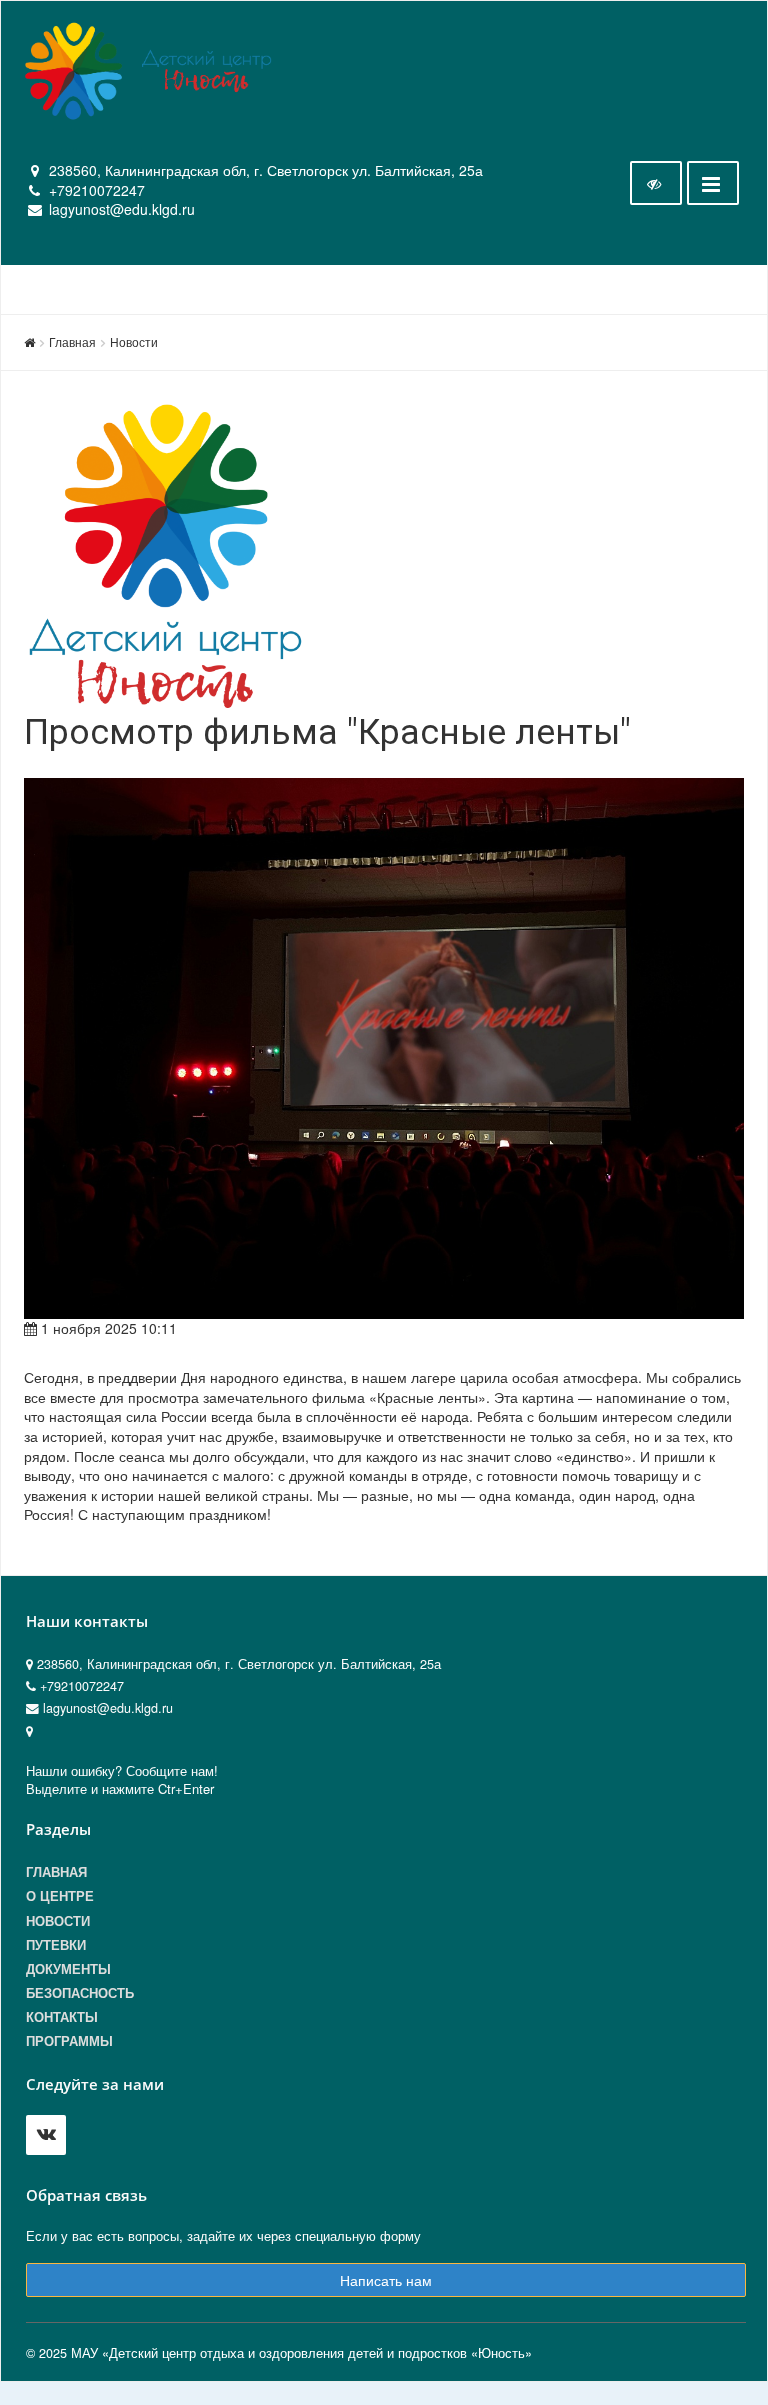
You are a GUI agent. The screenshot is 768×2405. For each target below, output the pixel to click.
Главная (72, 341)
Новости (134, 341)
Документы (68, 1969)
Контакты (62, 2017)
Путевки (56, 1945)
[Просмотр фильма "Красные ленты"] (384, 1048)
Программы (69, 2041)
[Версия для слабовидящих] (656, 183)
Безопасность (80, 1993)
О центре (60, 1896)
